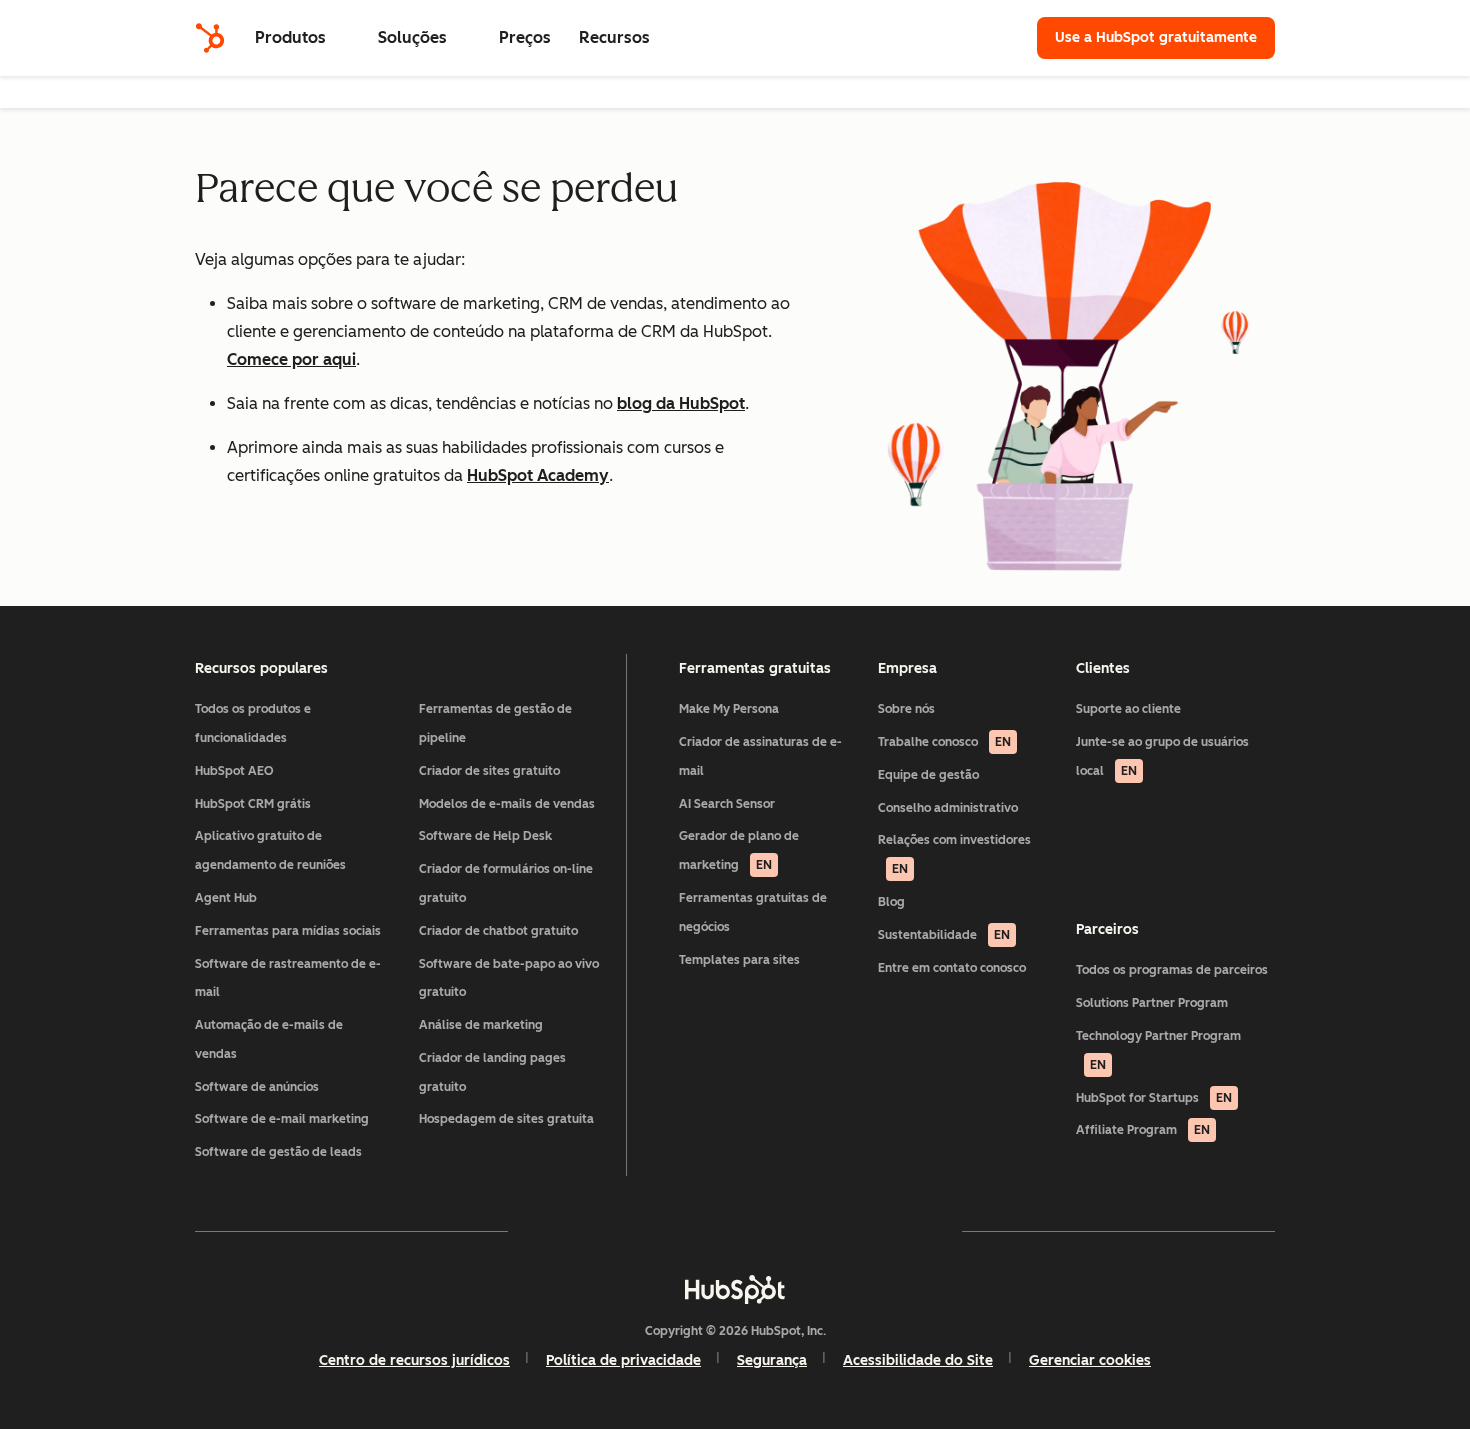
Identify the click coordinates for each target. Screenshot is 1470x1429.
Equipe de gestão (928, 775)
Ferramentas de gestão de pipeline (495, 723)
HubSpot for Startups (1154, 1098)
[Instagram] (619, 1231)
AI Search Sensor (727, 804)
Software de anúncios (257, 1087)
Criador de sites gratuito (489, 771)
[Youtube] (677, 1231)
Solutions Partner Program (1152, 1003)
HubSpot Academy (538, 475)
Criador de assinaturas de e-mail (760, 756)
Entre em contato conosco (952, 968)
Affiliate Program (1143, 1130)
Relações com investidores (954, 854)
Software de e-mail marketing (282, 1119)
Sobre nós (906, 709)
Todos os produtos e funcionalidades (253, 723)
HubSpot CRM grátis (253, 804)
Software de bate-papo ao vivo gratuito (509, 978)
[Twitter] (735, 1231)
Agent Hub (226, 898)
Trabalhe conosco (944, 742)
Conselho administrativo (948, 808)
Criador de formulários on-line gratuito (506, 883)
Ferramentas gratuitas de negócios (753, 912)
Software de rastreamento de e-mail (288, 978)
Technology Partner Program (1158, 1050)
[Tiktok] (909, 1231)
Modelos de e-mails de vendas (507, 804)
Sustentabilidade (944, 935)
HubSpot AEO (234, 771)
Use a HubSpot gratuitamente (1156, 37)
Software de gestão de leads (278, 1152)
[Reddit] (851, 1231)
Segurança (772, 1360)
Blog (891, 902)
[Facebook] (561, 1231)
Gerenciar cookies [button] (1090, 1360)
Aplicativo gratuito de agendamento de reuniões (270, 850)
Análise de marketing (481, 1025)
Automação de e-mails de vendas (269, 1039)
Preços (525, 37)
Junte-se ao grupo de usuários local (1162, 756)
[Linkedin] (793, 1231)
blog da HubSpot (681, 403)
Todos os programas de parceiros (1172, 970)
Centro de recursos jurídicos (414, 1360)
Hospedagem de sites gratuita (506, 1119)
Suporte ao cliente (1128, 709)
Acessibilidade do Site (918, 1360)
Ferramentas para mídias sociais (288, 931)
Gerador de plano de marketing (739, 850)
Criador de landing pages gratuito (492, 1072)
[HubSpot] (210, 38)
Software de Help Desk (485, 836)
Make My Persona (729, 709)
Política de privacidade (623, 1360)
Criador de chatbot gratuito (498, 931)
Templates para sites (739, 960)
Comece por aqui (291, 359)
